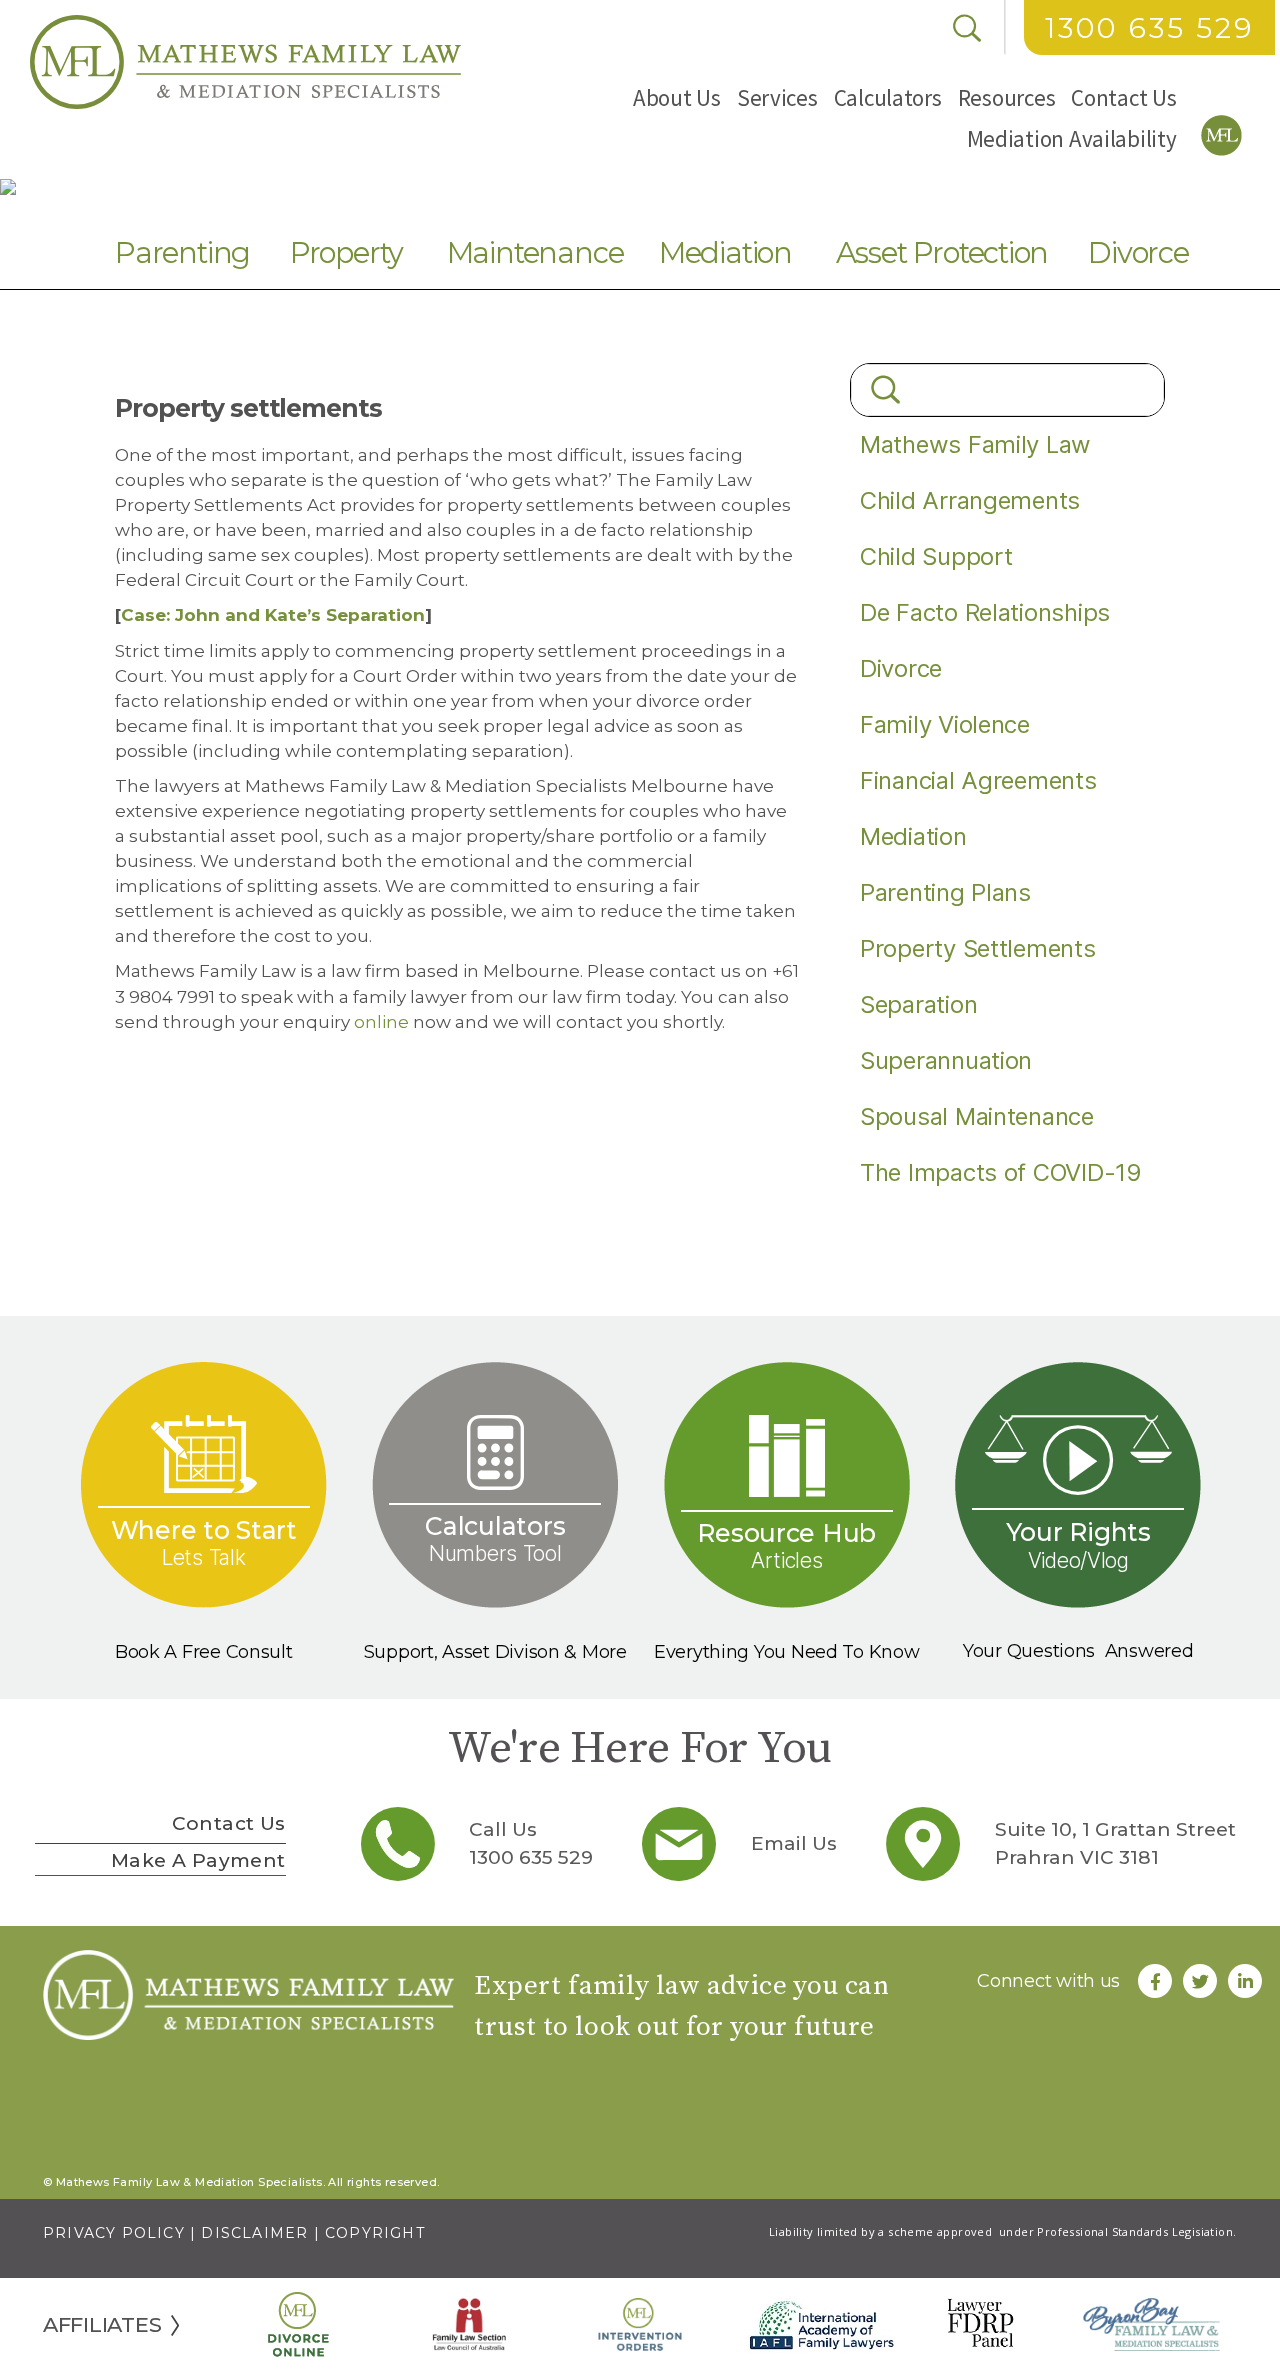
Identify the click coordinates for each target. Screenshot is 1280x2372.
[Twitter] (1200, 1981)
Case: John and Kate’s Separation (273, 615)
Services (777, 97)
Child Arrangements (970, 500)
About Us (677, 97)
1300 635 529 (1149, 28)
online (381, 1022)
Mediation (725, 252)
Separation (918, 1004)
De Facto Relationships (985, 612)
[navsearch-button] (967, 28)
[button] (677, 97)
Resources (1007, 97)
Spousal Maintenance (977, 1116)
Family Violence (945, 724)
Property (346, 252)
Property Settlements (978, 948)
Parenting (182, 252)
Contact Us (1123, 97)
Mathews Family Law (975, 444)
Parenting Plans (945, 892)
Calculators (888, 97)
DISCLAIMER (254, 2233)
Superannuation (946, 1060)
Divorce (1138, 252)
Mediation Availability (1072, 138)
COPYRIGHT (375, 2233)
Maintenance (535, 252)
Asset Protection (942, 252)
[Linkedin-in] (1245, 1981)
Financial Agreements (978, 780)
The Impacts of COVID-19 (1001, 1172)
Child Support (936, 556)
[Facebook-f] (1155, 1981)
